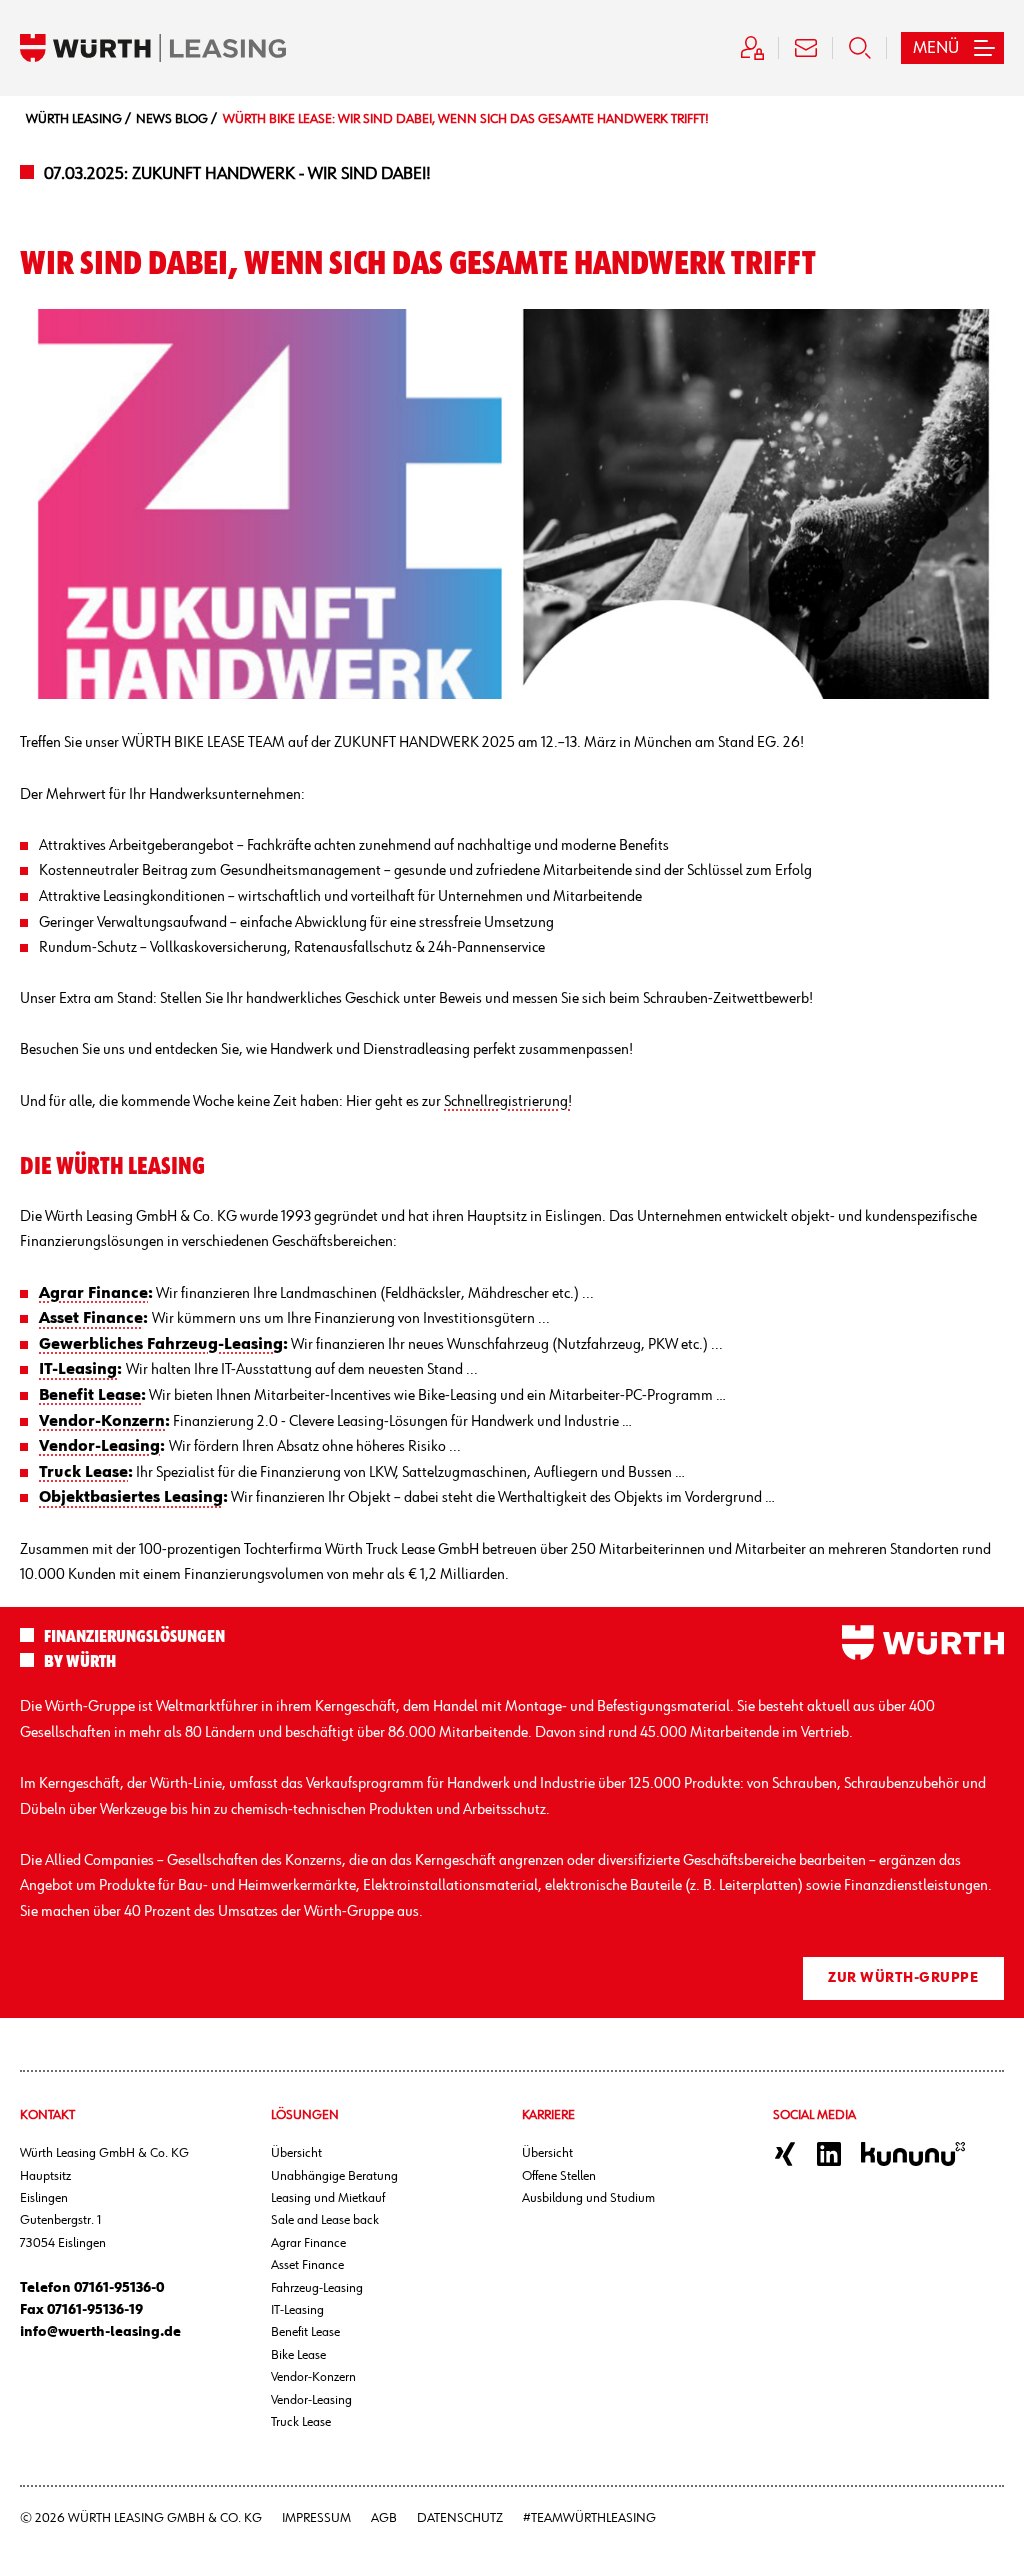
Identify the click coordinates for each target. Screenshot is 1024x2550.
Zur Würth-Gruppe (903, 1978)
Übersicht (296, 2153)
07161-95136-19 (95, 2310)
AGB (384, 2518)
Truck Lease (301, 2422)
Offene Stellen (559, 2176)
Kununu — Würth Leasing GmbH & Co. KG (913, 2154)
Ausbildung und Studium (588, 2198)
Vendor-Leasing (311, 2400)
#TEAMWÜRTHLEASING (589, 2518)
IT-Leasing (297, 2310)
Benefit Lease (305, 2332)
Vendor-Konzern (313, 2377)
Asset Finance (307, 2265)
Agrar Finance (308, 2243)
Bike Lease (298, 2355)
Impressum (316, 2518)
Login (752, 48)
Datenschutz (460, 2518)
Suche (860, 48)
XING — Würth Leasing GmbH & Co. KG (785, 2154)
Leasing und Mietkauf (328, 2198)
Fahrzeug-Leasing (317, 2288)
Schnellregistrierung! (508, 1102)
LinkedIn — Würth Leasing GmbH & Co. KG (829, 2154)
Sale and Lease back (325, 2220)
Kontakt (806, 48)
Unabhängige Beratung (334, 2176)
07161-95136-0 (119, 2288)
